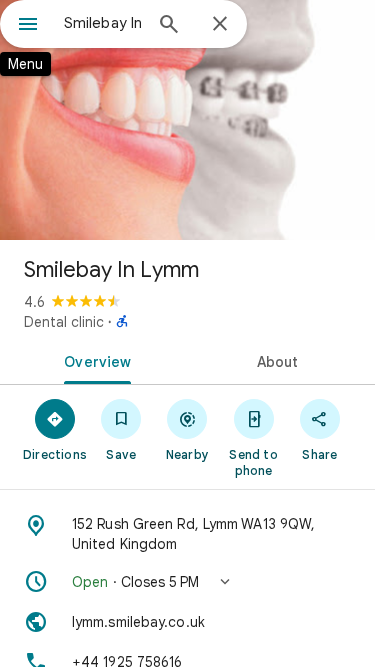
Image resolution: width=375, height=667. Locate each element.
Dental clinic (64, 322)
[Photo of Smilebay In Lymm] (187, 120)
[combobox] (102, 23)
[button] (187, 582)
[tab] (94, 360)
